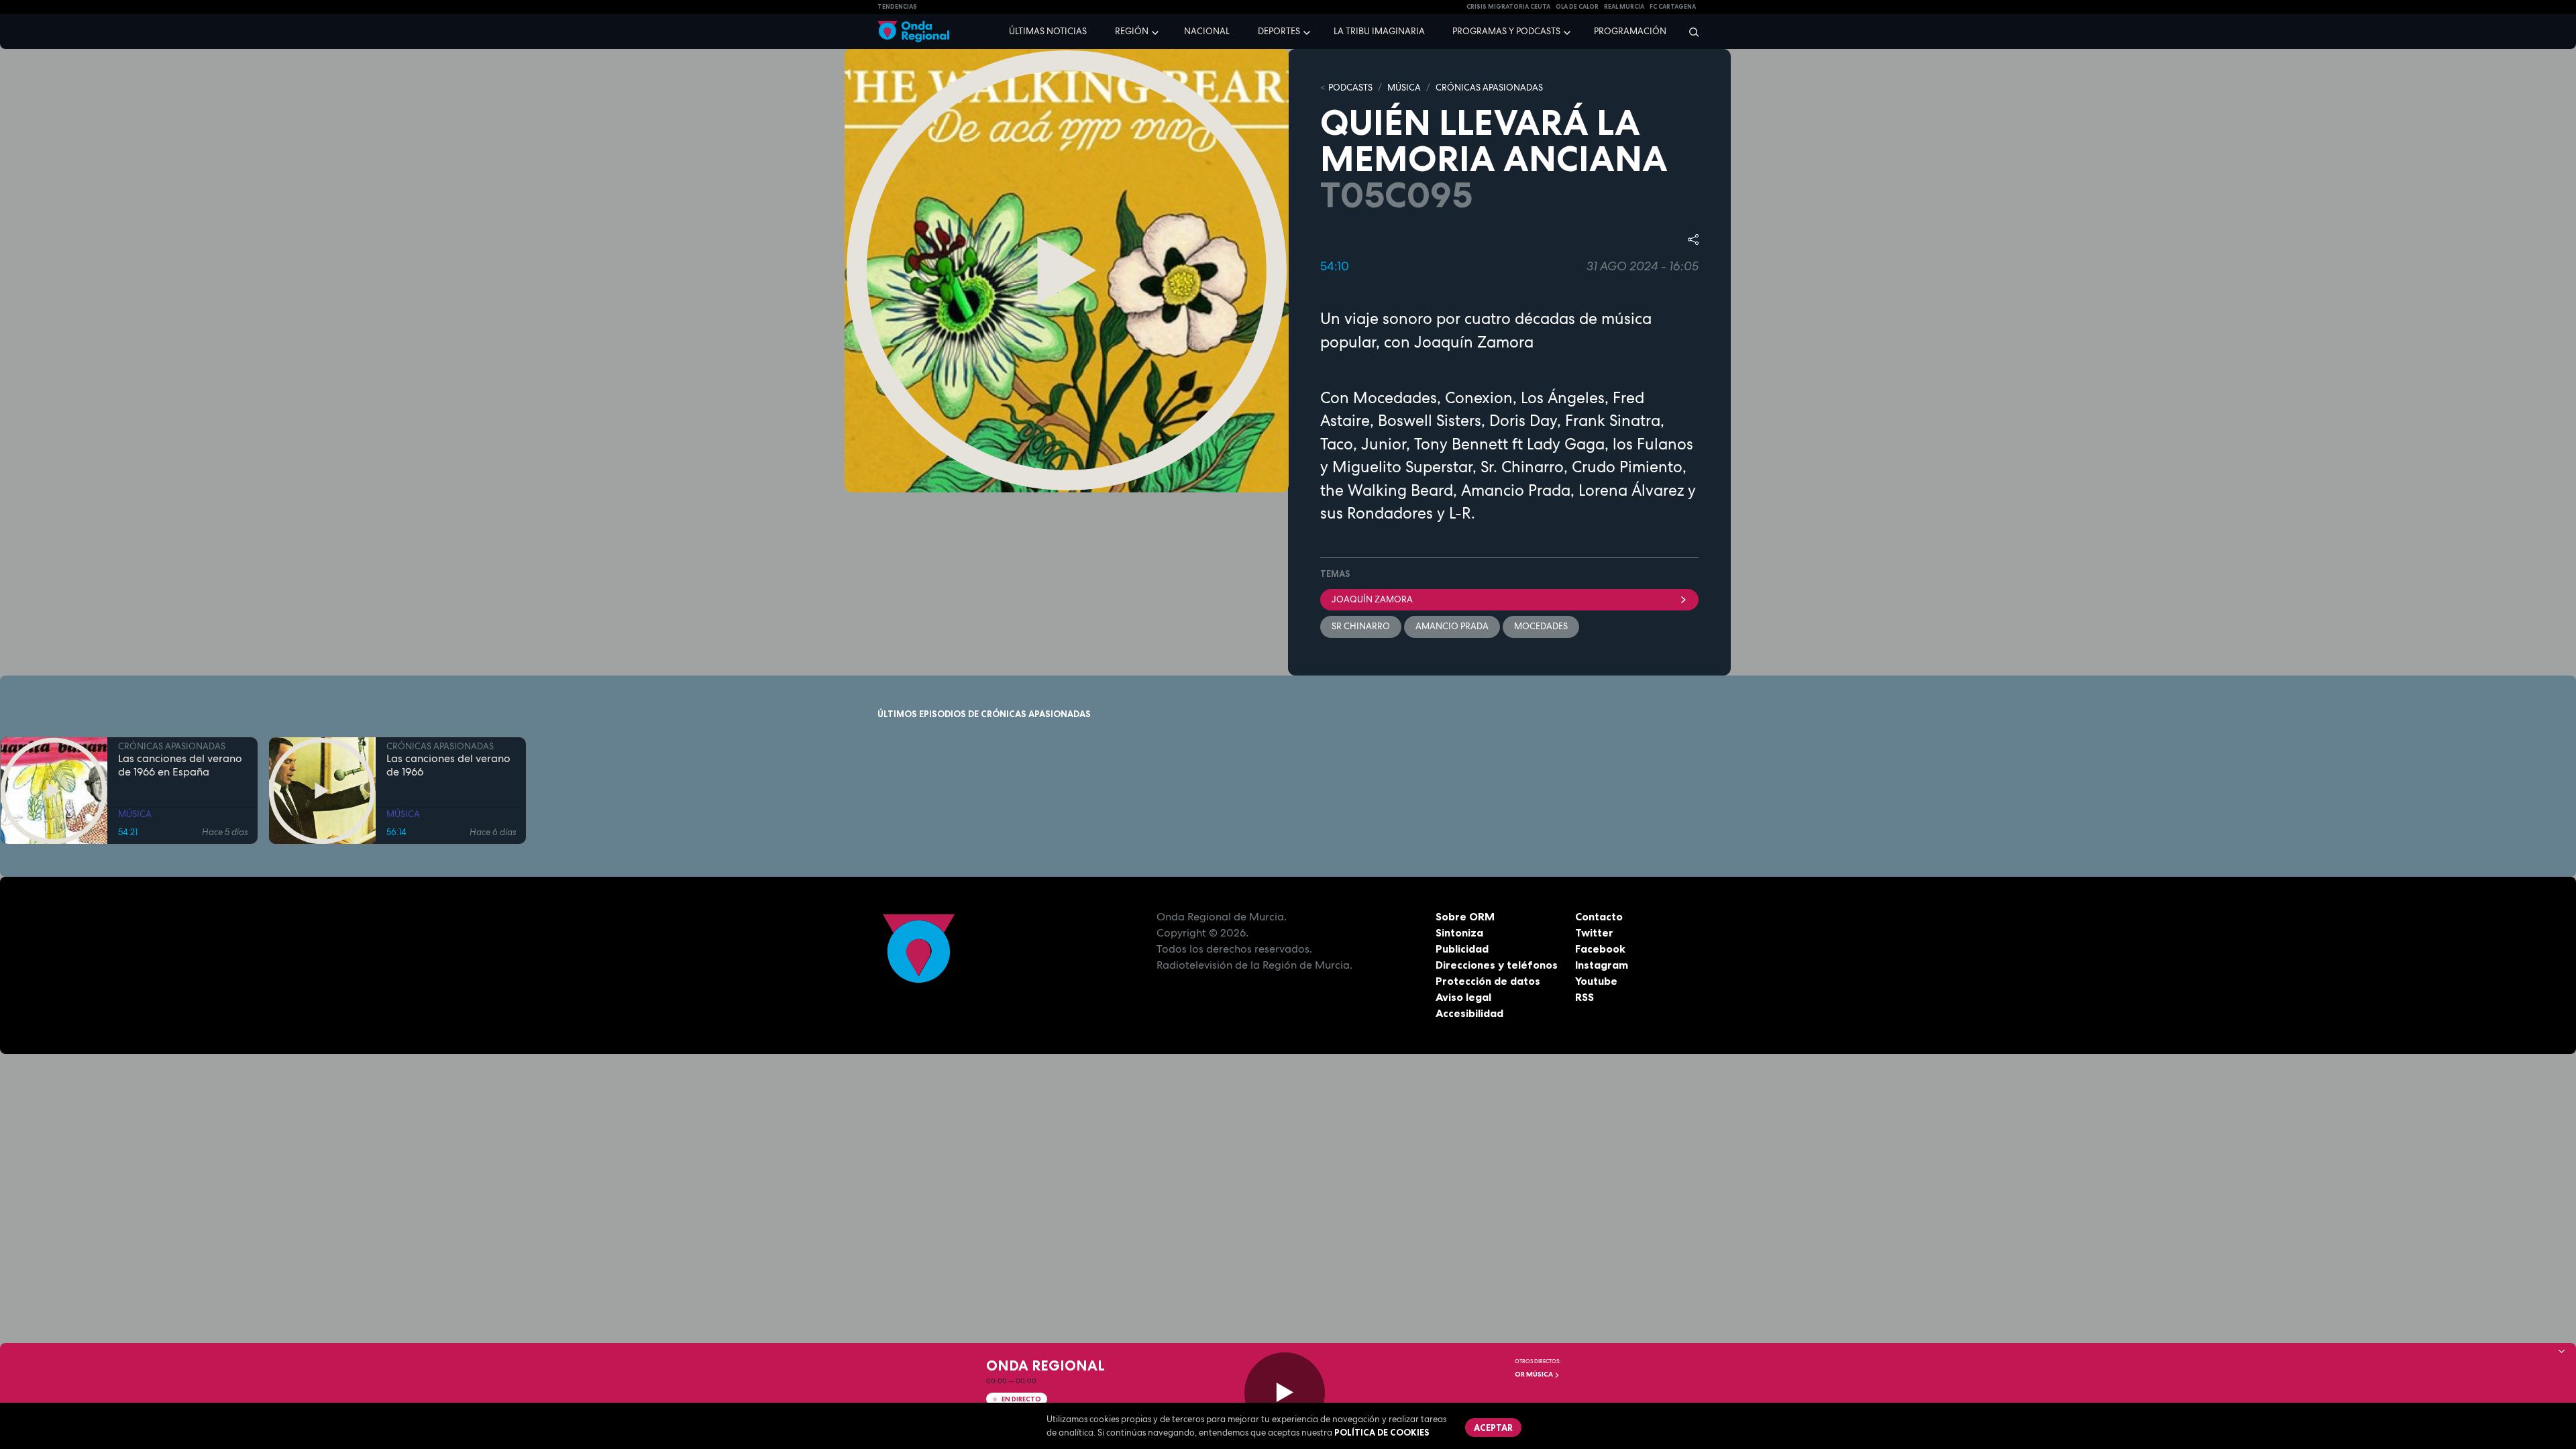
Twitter (1594, 932)
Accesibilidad (1469, 1013)
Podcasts (1350, 88)
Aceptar (1493, 1428)
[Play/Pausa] (1285, 1393)
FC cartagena (1673, 7)
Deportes (1279, 31)
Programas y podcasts (1506, 31)
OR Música (1535, 1374)
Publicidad (1462, 949)
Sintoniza (1459, 932)
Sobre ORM (1465, 916)
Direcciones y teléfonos (1497, 965)
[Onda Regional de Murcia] (913, 32)
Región (1132, 31)
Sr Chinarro (1361, 626)
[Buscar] (1689, 32)
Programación (1630, 31)
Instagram (1602, 965)
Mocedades (1541, 626)
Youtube (1596, 981)
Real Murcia (1624, 7)
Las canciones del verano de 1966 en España (180, 765)
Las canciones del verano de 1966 (448, 765)
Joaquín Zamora (1372, 599)
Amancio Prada (1452, 626)
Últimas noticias (1048, 31)
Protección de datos (1488, 981)
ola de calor (1577, 7)
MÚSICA (1404, 88)
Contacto (1599, 916)
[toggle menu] (1157, 31)
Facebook (1600, 949)
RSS (1585, 997)
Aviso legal (1463, 997)
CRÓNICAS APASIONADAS (1489, 88)
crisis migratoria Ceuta (1508, 7)
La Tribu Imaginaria (1379, 31)
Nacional (1207, 31)
